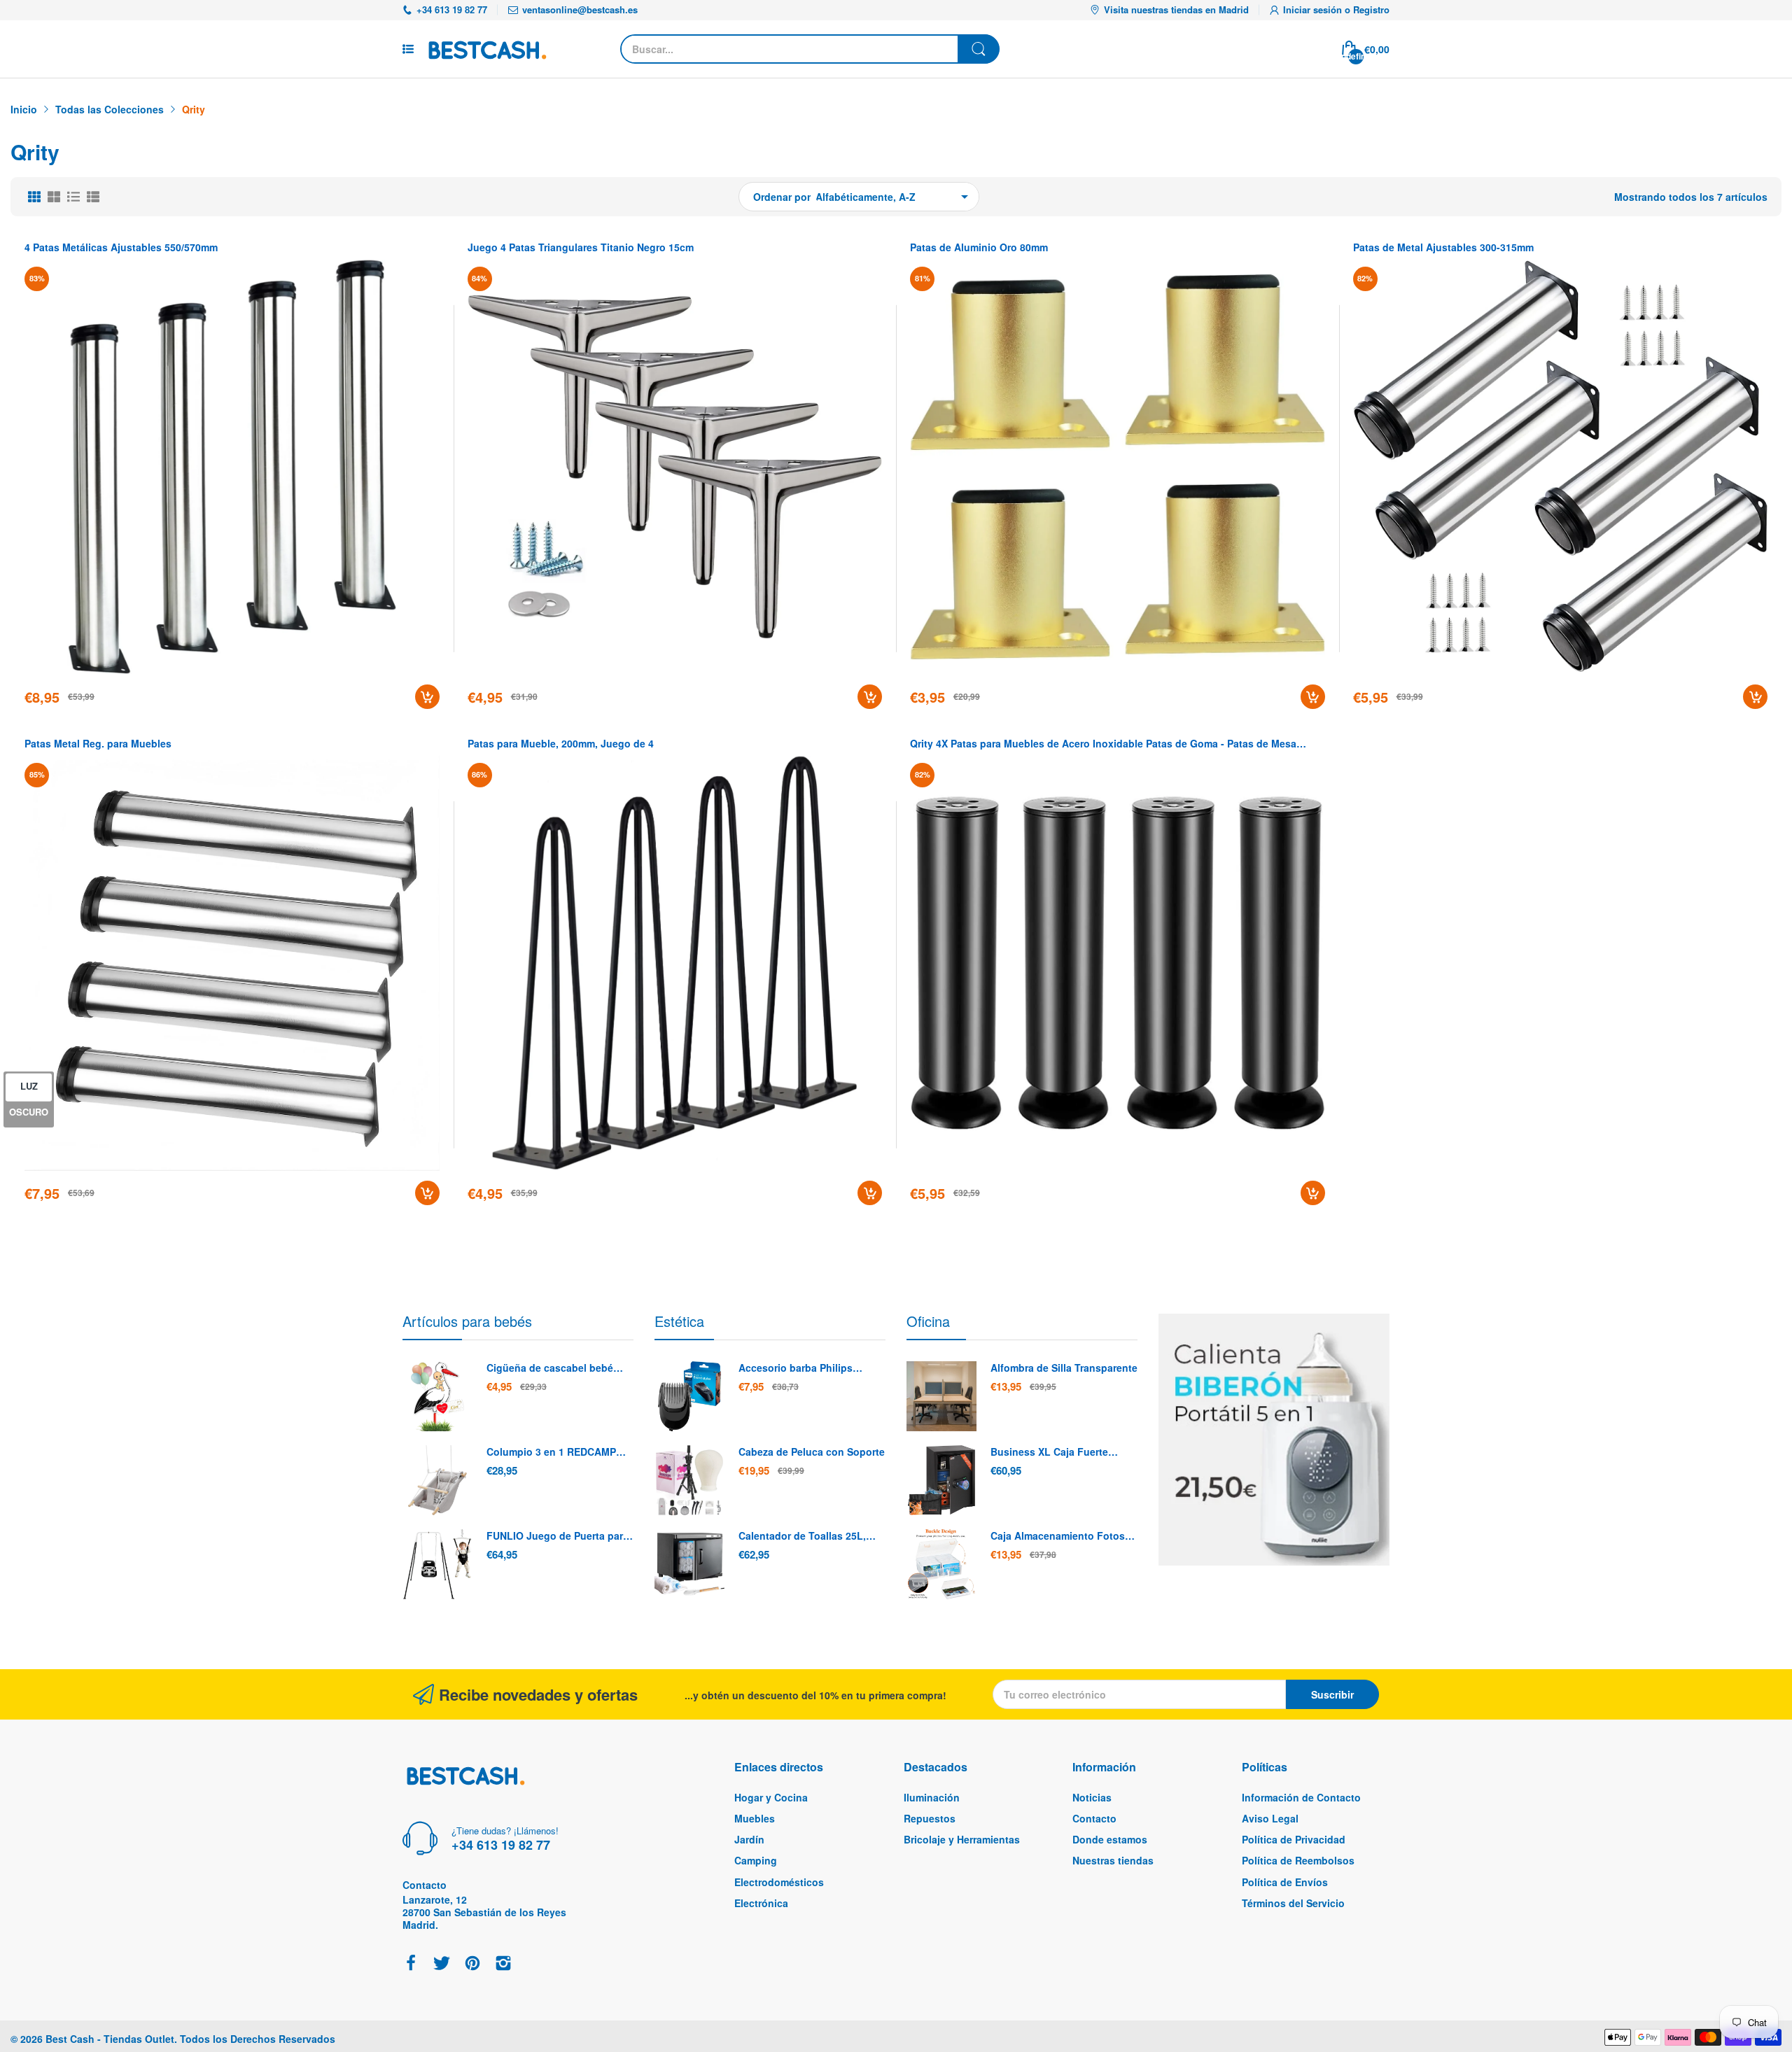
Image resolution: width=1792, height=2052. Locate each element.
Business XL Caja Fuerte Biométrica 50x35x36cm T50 (1057, 1452)
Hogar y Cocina (771, 1797)
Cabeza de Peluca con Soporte (812, 1452)
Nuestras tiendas (1113, 1860)
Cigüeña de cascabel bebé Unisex (550, 1368)
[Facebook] (411, 1964)
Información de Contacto (1301, 1797)
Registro (1371, 9)
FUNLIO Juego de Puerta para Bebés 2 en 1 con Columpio (558, 1536)
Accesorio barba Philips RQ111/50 (796, 1368)
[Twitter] (442, 1964)
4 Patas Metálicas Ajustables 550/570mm (121, 247)
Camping (756, 1860)
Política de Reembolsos (1298, 1860)
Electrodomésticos (779, 1882)
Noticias (1092, 1797)
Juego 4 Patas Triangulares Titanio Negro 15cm (581, 247)
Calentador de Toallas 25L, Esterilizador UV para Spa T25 (809, 1536)
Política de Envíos (1285, 1882)
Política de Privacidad (1294, 1839)
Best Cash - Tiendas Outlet (110, 2039)
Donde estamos (1110, 1839)
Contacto (1094, 1818)
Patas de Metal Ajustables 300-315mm (1443, 247)
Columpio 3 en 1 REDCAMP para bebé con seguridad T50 (556, 1452)
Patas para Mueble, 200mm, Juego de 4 (561, 744)
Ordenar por (782, 197)
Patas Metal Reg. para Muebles (98, 744)
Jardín (749, 1839)
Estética (679, 1321)
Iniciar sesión (1314, 9)
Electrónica (761, 1903)
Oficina (928, 1321)
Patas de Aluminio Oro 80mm (979, 247)
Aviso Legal (1270, 1818)
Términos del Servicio (1293, 1903)
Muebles (755, 1818)
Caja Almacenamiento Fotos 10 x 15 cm (1058, 1536)
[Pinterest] (472, 1964)
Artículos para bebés (467, 1321)
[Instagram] (503, 1964)
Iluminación (932, 1797)
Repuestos (930, 1818)
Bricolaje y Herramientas (962, 1839)
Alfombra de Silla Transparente (1064, 1368)
